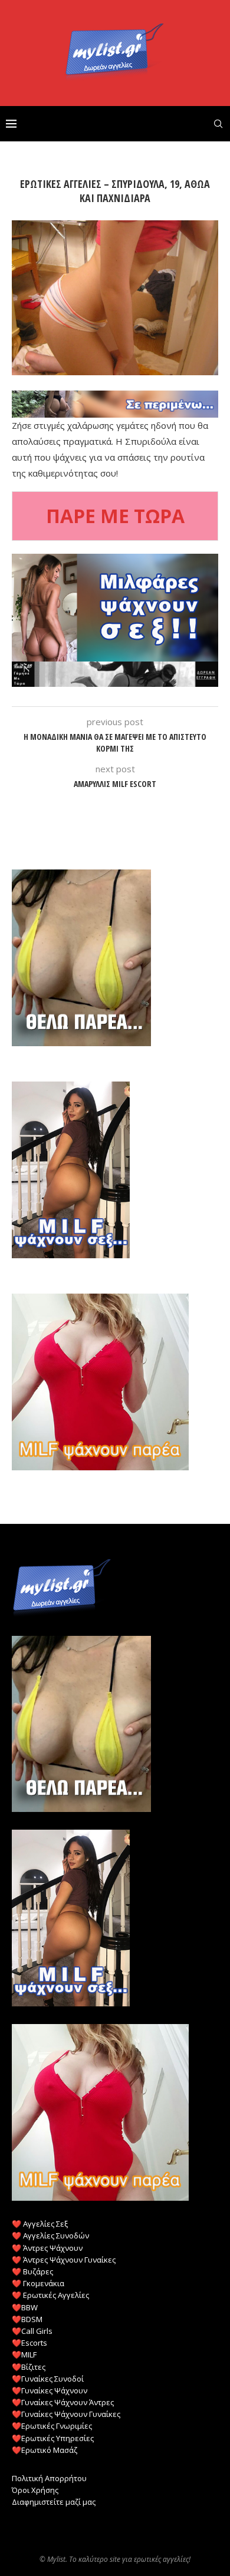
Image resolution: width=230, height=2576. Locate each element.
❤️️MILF (24, 2355)
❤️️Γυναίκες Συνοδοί (48, 2379)
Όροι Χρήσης (35, 2490)
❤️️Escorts (29, 2343)
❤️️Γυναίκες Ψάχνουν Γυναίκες (66, 2414)
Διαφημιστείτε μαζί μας (54, 2502)
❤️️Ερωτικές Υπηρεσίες (53, 2438)
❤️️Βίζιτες (29, 2367)
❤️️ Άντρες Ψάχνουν (47, 2248)
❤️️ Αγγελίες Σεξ (40, 2224)
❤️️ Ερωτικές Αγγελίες (50, 2295)
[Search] (218, 124)
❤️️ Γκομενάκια (38, 2283)
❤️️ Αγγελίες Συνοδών (50, 2236)
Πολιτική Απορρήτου (49, 2478)
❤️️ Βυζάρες (32, 2271)
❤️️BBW (25, 2307)
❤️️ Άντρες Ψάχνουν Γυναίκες (64, 2260)
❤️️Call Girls (32, 2331)
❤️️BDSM (27, 2319)
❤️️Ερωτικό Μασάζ (45, 2450)
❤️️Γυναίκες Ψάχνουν (50, 2390)
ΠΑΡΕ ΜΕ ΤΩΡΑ (115, 516)
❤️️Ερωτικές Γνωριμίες (52, 2426)
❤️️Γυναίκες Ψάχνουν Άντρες (63, 2402)
